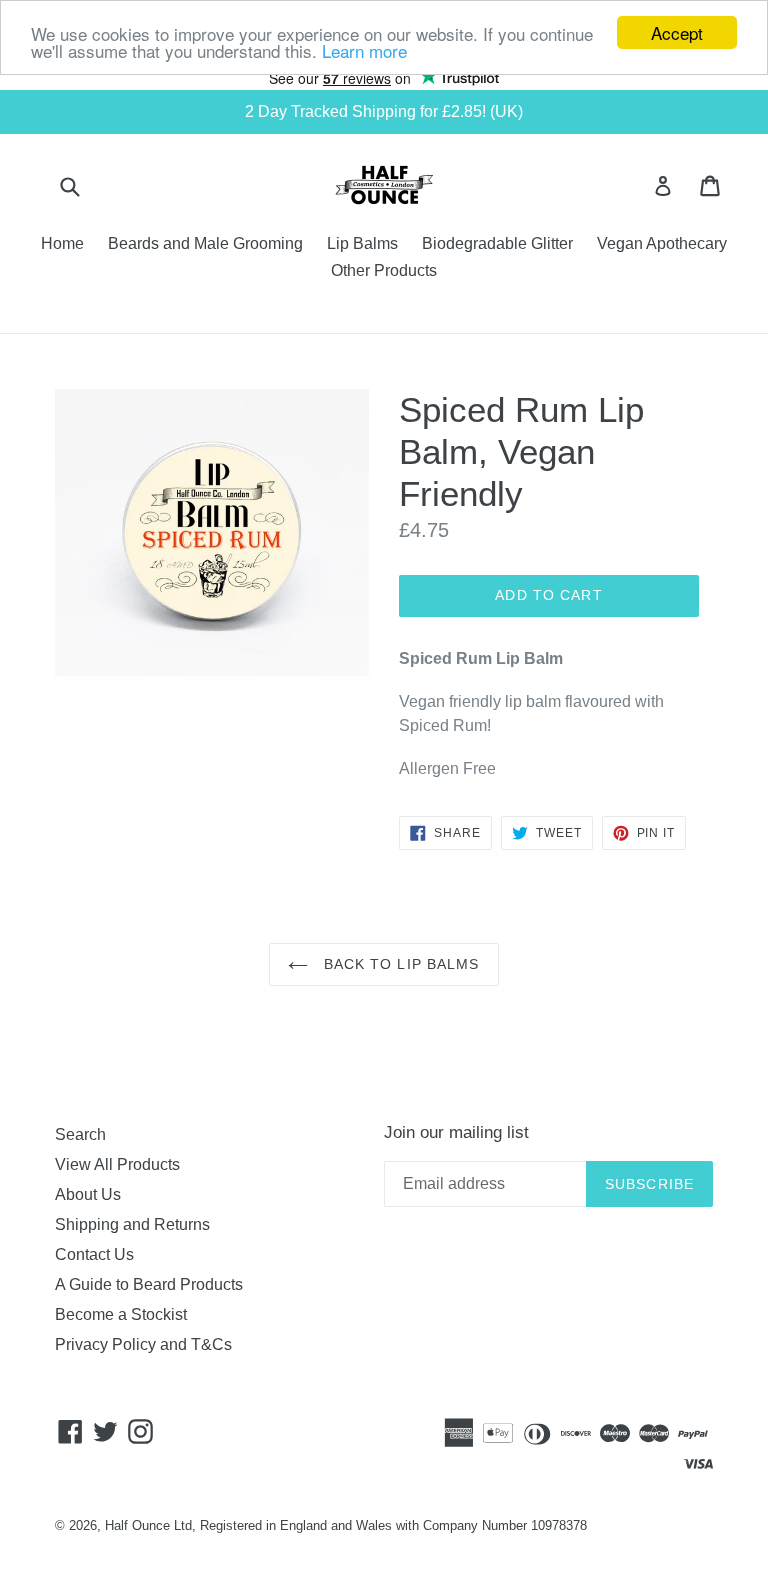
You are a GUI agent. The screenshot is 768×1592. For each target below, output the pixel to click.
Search (80, 1134)
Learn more (364, 50)
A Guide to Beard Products (149, 1284)
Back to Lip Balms (398, 964)
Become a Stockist (121, 1314)
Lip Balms (362, 243)
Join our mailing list (456, 1132)
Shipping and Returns (132, 1224)
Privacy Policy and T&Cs (143, 1344)
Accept (677, 32)
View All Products (117, 1164)
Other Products (384, 270)
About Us (88, 1194)
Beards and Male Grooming (205, 243)
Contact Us (94, 1254)
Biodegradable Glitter (497, 243)
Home (62, 243)
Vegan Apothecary (662, 243)
